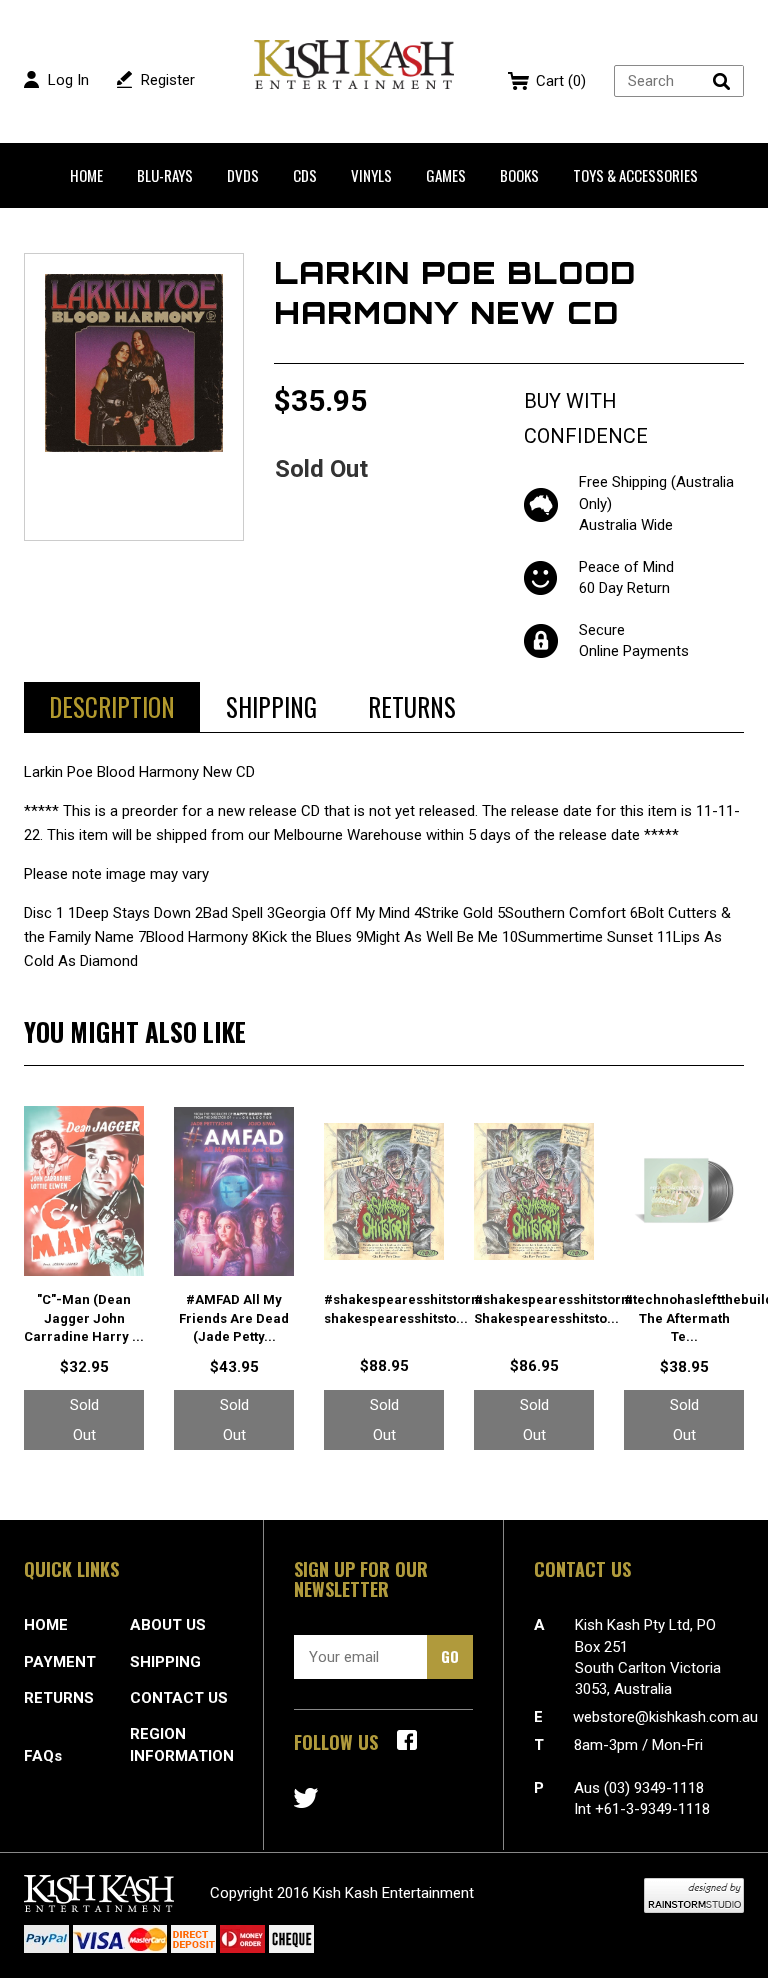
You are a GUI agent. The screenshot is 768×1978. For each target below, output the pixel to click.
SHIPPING (165, 1662)
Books (519, 175)
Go (450, 1656)
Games (446, 175)
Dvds (243, 175)
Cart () (561, 81)
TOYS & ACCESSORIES (635, 175)
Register (168, 80)
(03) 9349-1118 (654, 1788)
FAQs (43, 1756)
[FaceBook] (407, 1740)
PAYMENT (60, 1662)
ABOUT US (168, 1625)
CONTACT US (179, 1698)
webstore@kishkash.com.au (665, 1717)
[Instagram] (306, 1798)
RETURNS (59, 1698)
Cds (305, 175)
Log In (68, 80)
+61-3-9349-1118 (652, 1809)
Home (86, 175)
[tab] (112, 707)
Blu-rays (165, 175)
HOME (46, 1625)
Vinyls (371, 175)
